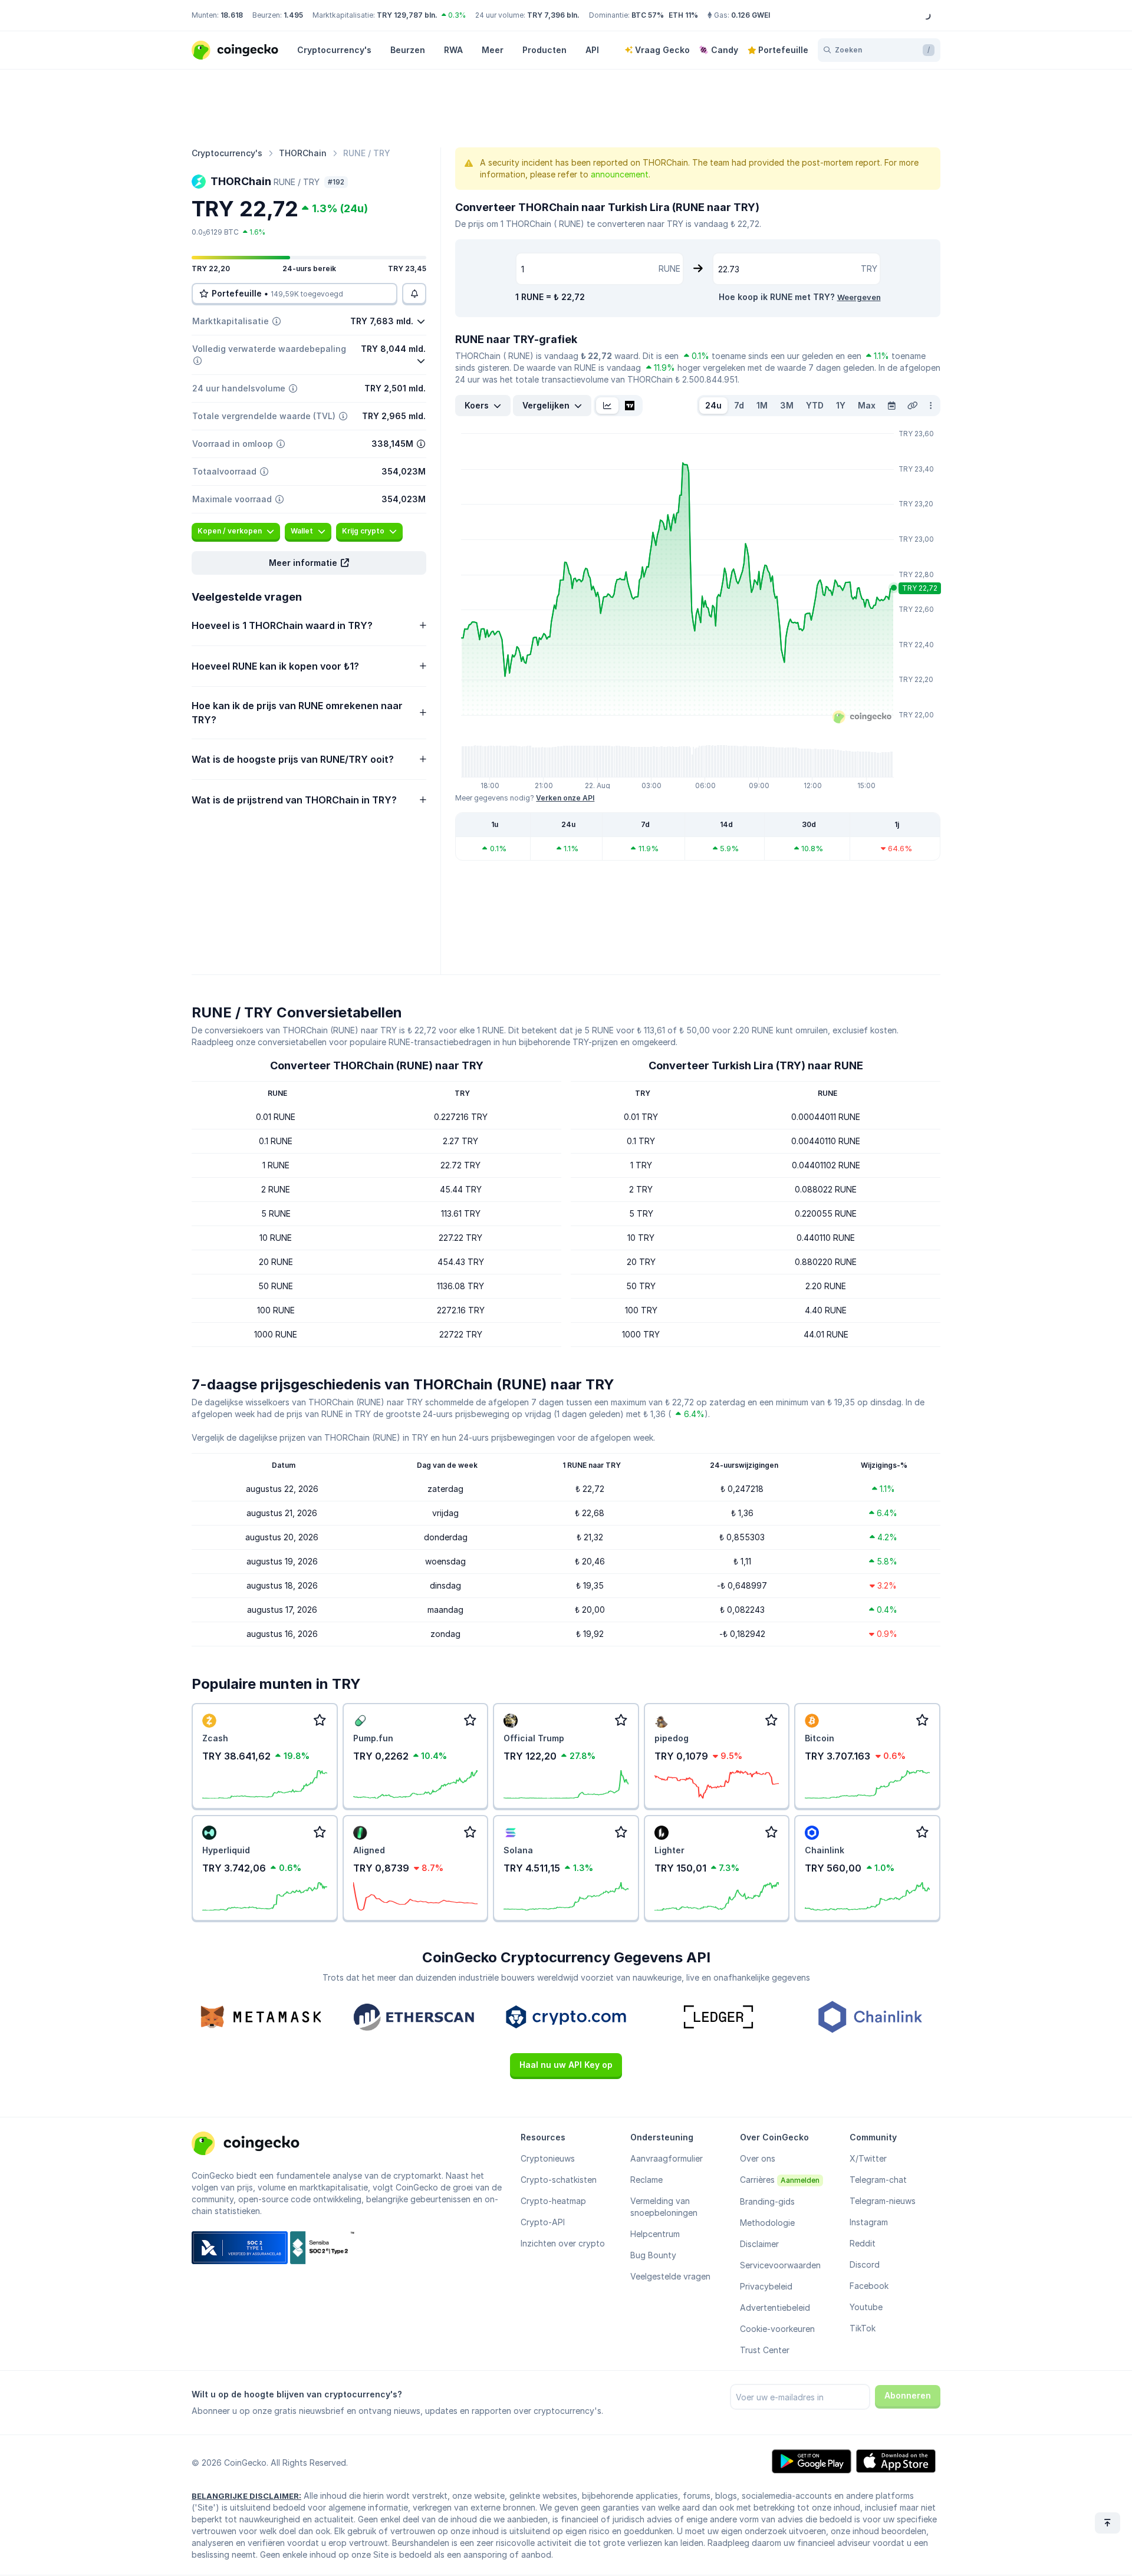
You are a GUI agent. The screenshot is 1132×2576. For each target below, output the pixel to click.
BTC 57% (648, 15)
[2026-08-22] (891, 406)
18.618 (232, 15)
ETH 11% (683, 15)
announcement (620, 174)
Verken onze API (565, 798)
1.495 (293, 15)
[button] (309, 563)
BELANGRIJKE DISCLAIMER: (246, 2496)
